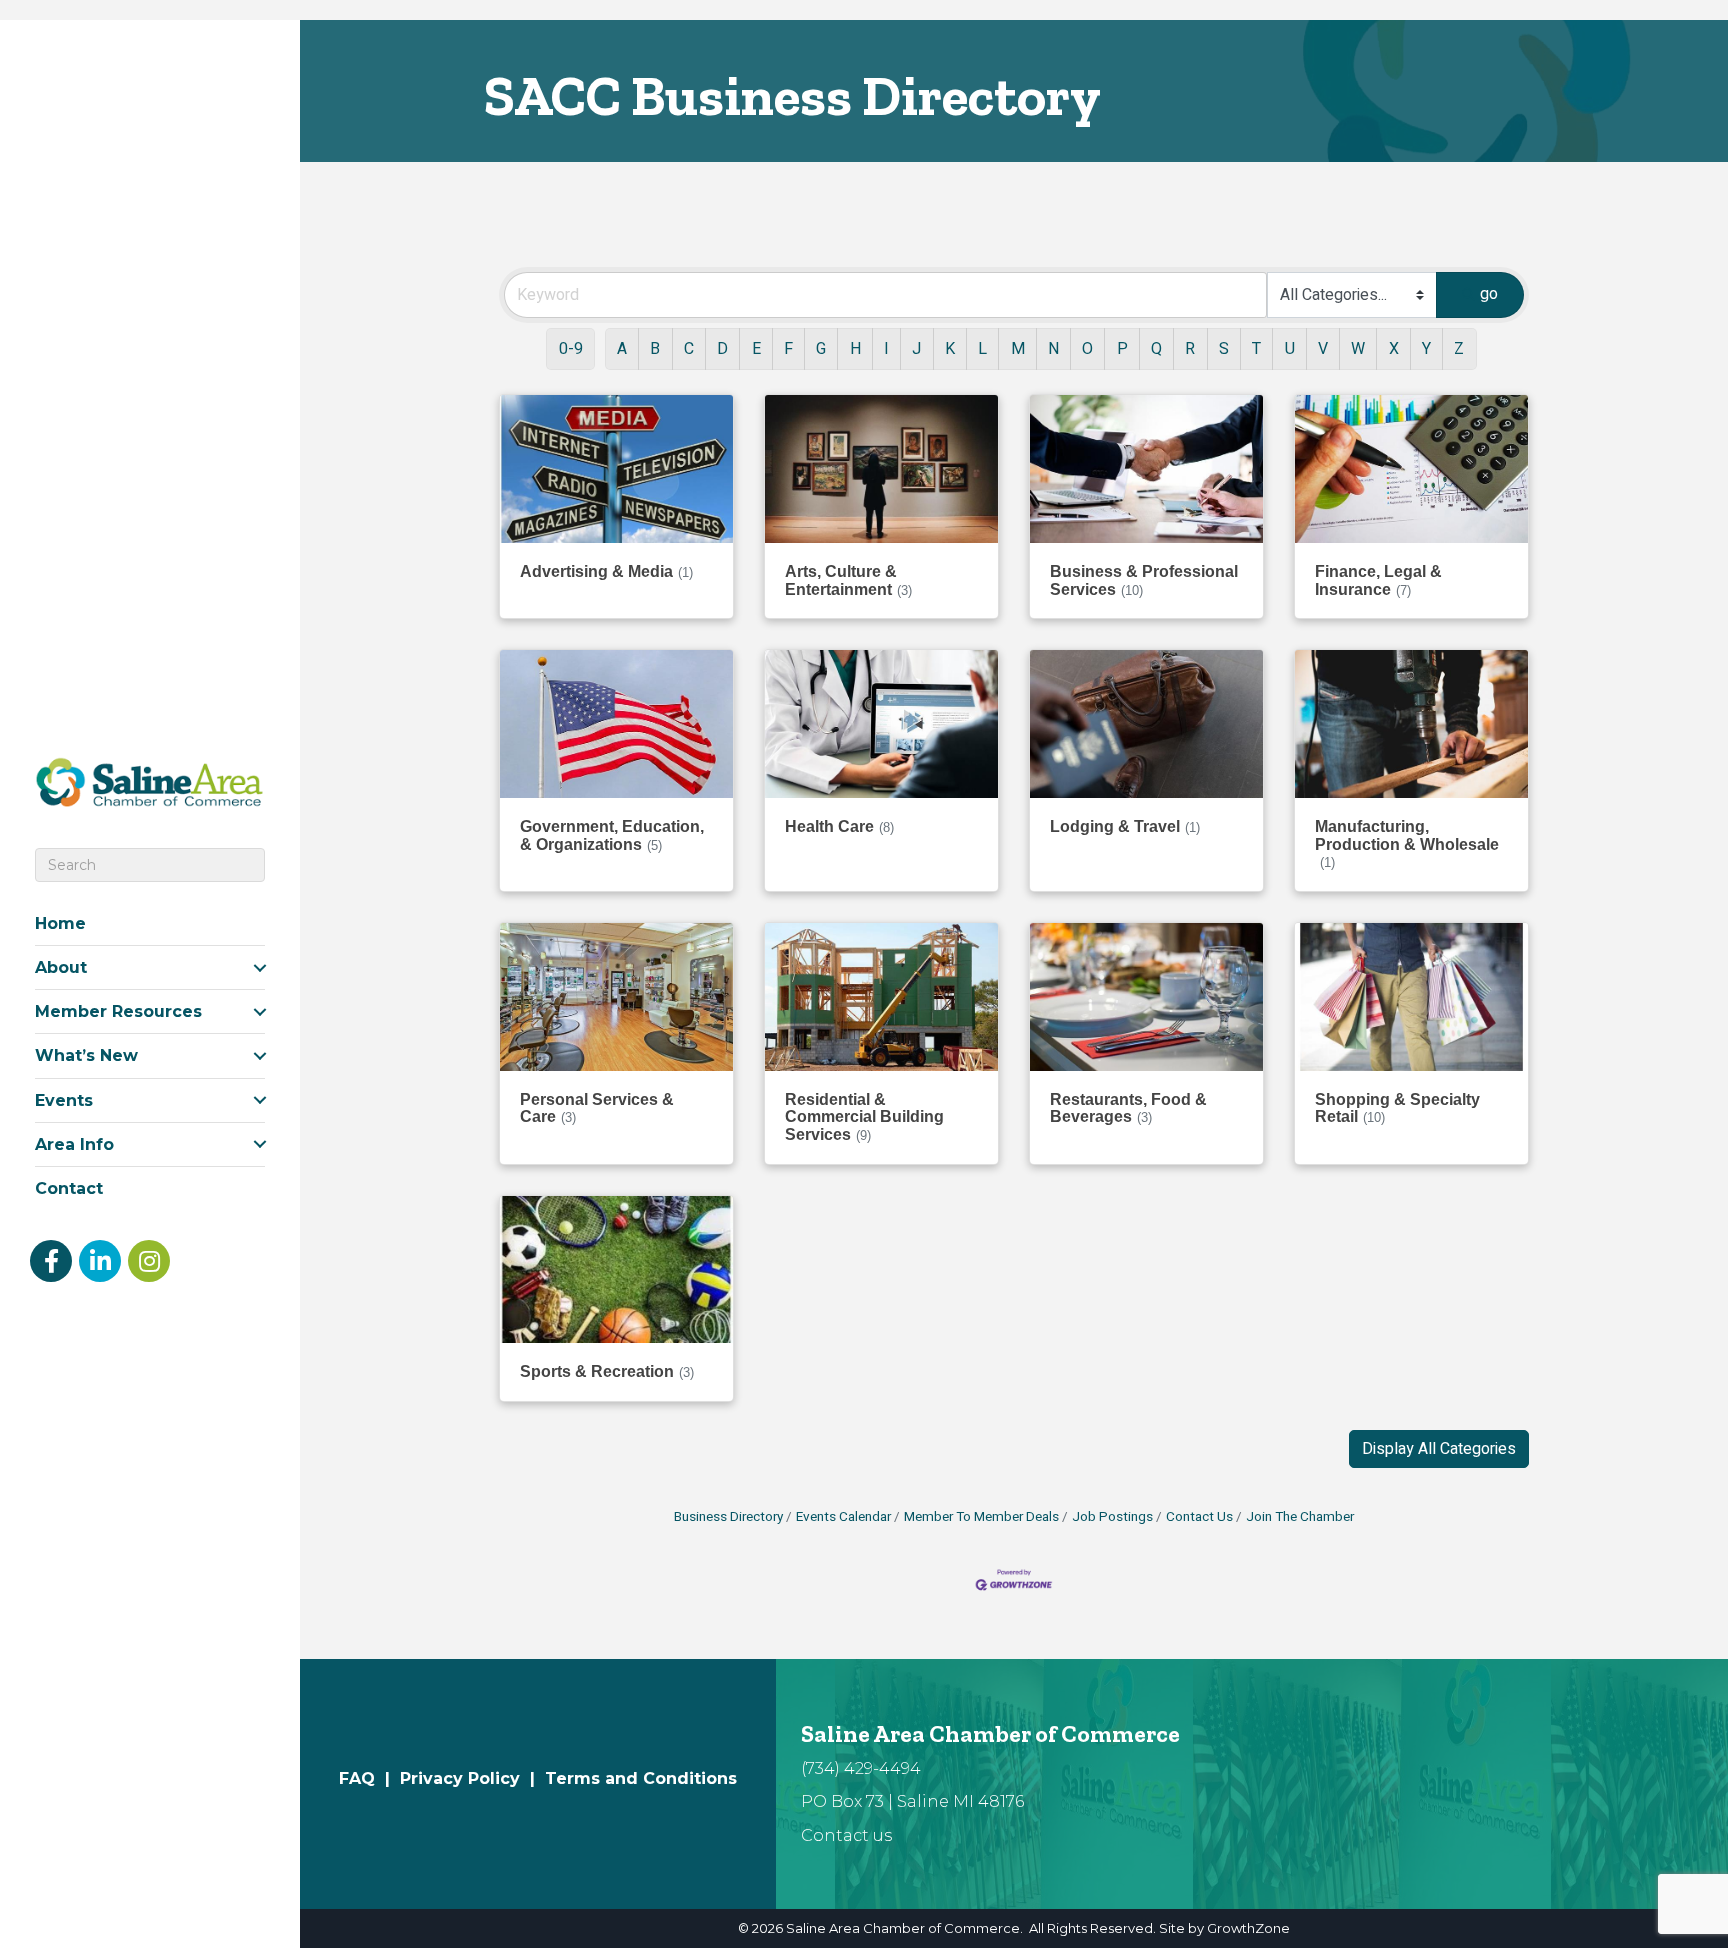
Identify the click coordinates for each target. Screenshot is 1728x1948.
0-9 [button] (571, 349)
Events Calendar (843, 1517)
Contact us (846, 1835)
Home (60, 923)
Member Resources (118, 1011)
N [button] (1053, 349)
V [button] (1323, 349)
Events (64, 1100)
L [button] (982, 349)
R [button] (1190, 349)
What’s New (86, 1055)
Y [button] (1426, 349)
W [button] (1358, 349)
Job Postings (1112, 1517)
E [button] (756, 349)
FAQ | (369, 1778)
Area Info (74, 1144)
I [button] (886, 349)
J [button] (916, 349)
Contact (69, 1188)
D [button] (722, 349)
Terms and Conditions (641, 1778)
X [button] (1394, 349)
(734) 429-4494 (861, 1768)
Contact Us (1199, 1517)
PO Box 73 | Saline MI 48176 (912, 1801)
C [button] (689, 349)
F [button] (788, 349)
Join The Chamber (1300, 1517)
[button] (1439, 1449)
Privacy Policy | (472, 1778)
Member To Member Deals (981, 1517)
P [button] (1122, 349)
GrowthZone (1248, 1928)
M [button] (1018, 349)
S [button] (1224, 349)
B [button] (655, 349)
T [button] (1256, 349)
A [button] (622, 349)
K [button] (950, 349)
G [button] (821, 349)
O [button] (1087, 349)
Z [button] (1459, 349)
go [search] (1489, 294)
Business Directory (728, 1517)
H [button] (855, 349)
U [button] (1290, 349)
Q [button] (1156, 349)
